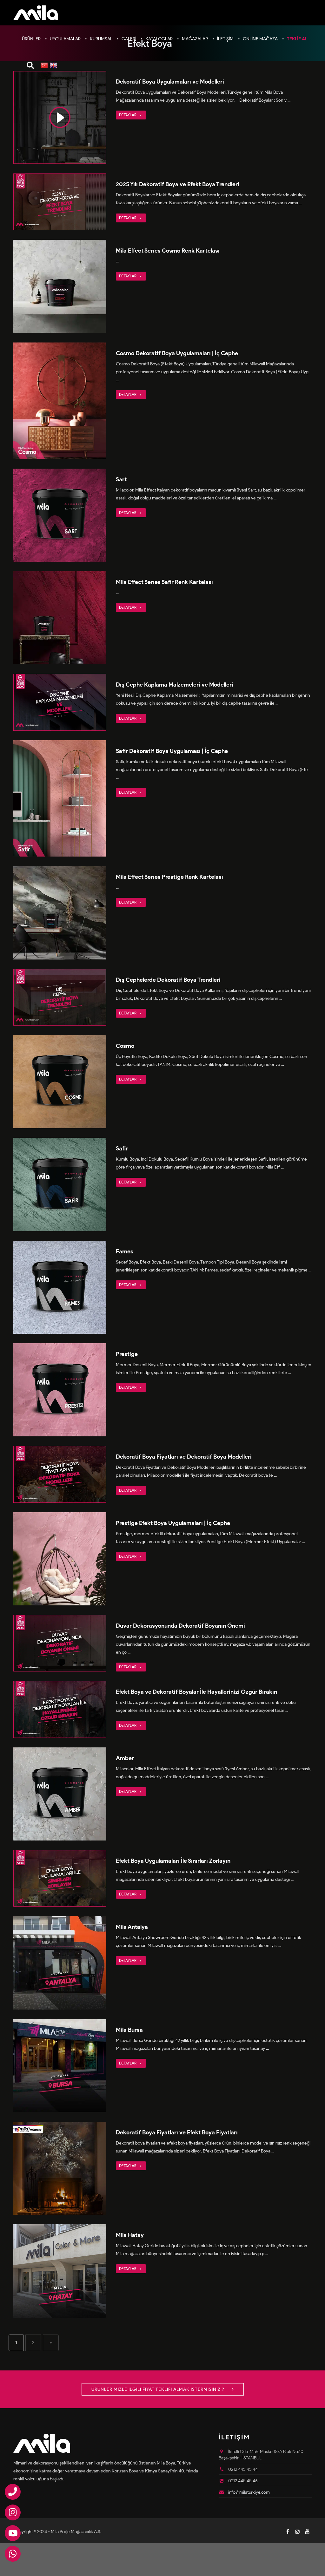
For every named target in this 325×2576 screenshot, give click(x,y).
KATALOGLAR (159, 39)
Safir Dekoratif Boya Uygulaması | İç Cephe (172, 751)
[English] (53, 66)
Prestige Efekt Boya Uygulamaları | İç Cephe (173, 1523)
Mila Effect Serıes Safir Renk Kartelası (164, 582)
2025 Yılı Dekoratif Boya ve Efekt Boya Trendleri (178, 184)
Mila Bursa (129, 2030)
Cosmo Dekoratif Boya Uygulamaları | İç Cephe (177, 353)
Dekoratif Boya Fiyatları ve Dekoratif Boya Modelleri (184, 1457)
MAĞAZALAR (195, 39)
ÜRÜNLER (31, 39)
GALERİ (129, 39)
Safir (122, 1149)
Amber (125, 1758)
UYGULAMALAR (65, 39)
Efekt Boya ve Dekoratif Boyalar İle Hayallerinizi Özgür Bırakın (196, 1692)
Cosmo (125, 1046)
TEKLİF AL (297, 39)
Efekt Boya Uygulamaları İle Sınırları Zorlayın (173, 1861)
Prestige (127, 1354)
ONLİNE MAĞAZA (260, 39)
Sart (121, 479)
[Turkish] (44, 66)
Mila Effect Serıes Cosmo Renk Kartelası (168, 251)
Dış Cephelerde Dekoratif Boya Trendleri (168, 980)
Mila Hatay (130, 2235)
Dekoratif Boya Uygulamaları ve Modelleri (170, 82)
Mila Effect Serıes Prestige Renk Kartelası (169, 877)
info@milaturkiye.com (249, 2492)
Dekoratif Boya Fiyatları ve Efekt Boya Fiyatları (177, 2132)
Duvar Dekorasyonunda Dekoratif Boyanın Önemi (180, 1626)
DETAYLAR (128, 115)
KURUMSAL (101, 39)
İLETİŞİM (225, 39)
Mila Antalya (132, 1927)
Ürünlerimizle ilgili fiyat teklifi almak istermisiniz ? (159, 2389)
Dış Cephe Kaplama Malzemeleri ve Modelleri (175, 685)
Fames (125, 1251)
